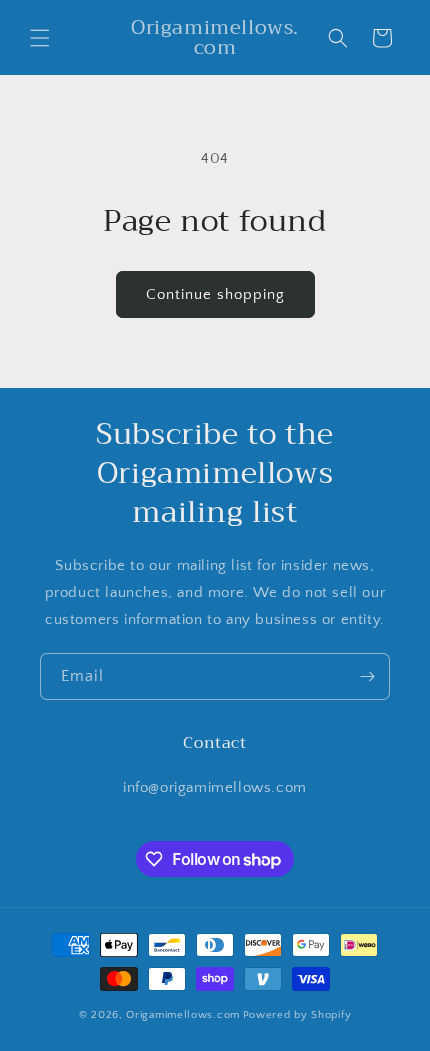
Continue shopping (215, 294)
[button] (40, 38)
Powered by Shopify (297, 1015)
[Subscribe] (367, 676)
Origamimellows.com (183, 1015)
